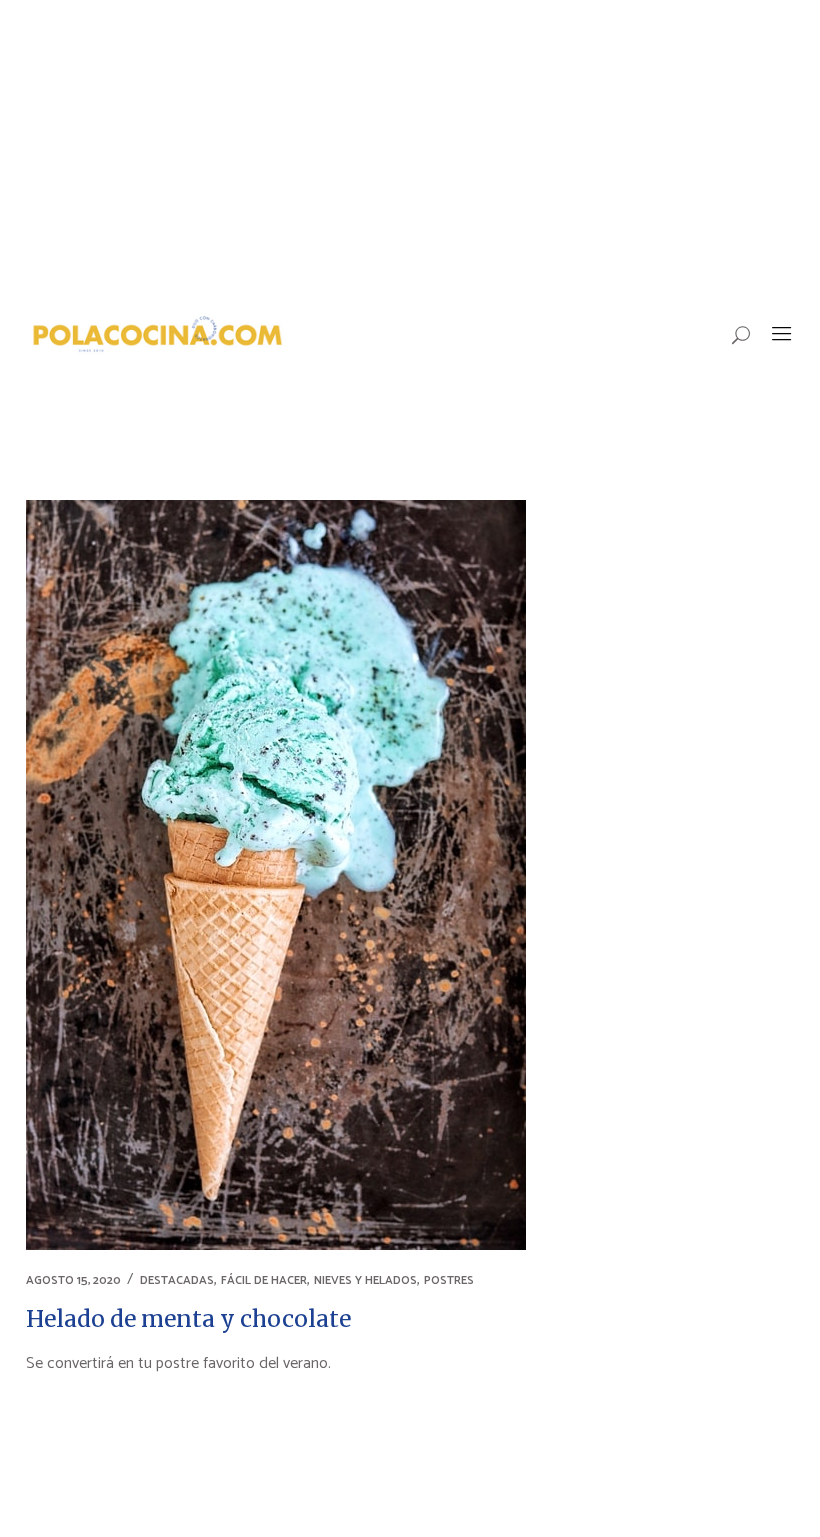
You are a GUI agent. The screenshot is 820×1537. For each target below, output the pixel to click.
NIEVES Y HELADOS (365, 1280)
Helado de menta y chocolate (188, 1318)
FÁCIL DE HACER (264, 1280)
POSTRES (449, 1280)
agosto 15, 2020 (73, 1280)
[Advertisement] (410, 150)
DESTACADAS (177, 1280)
